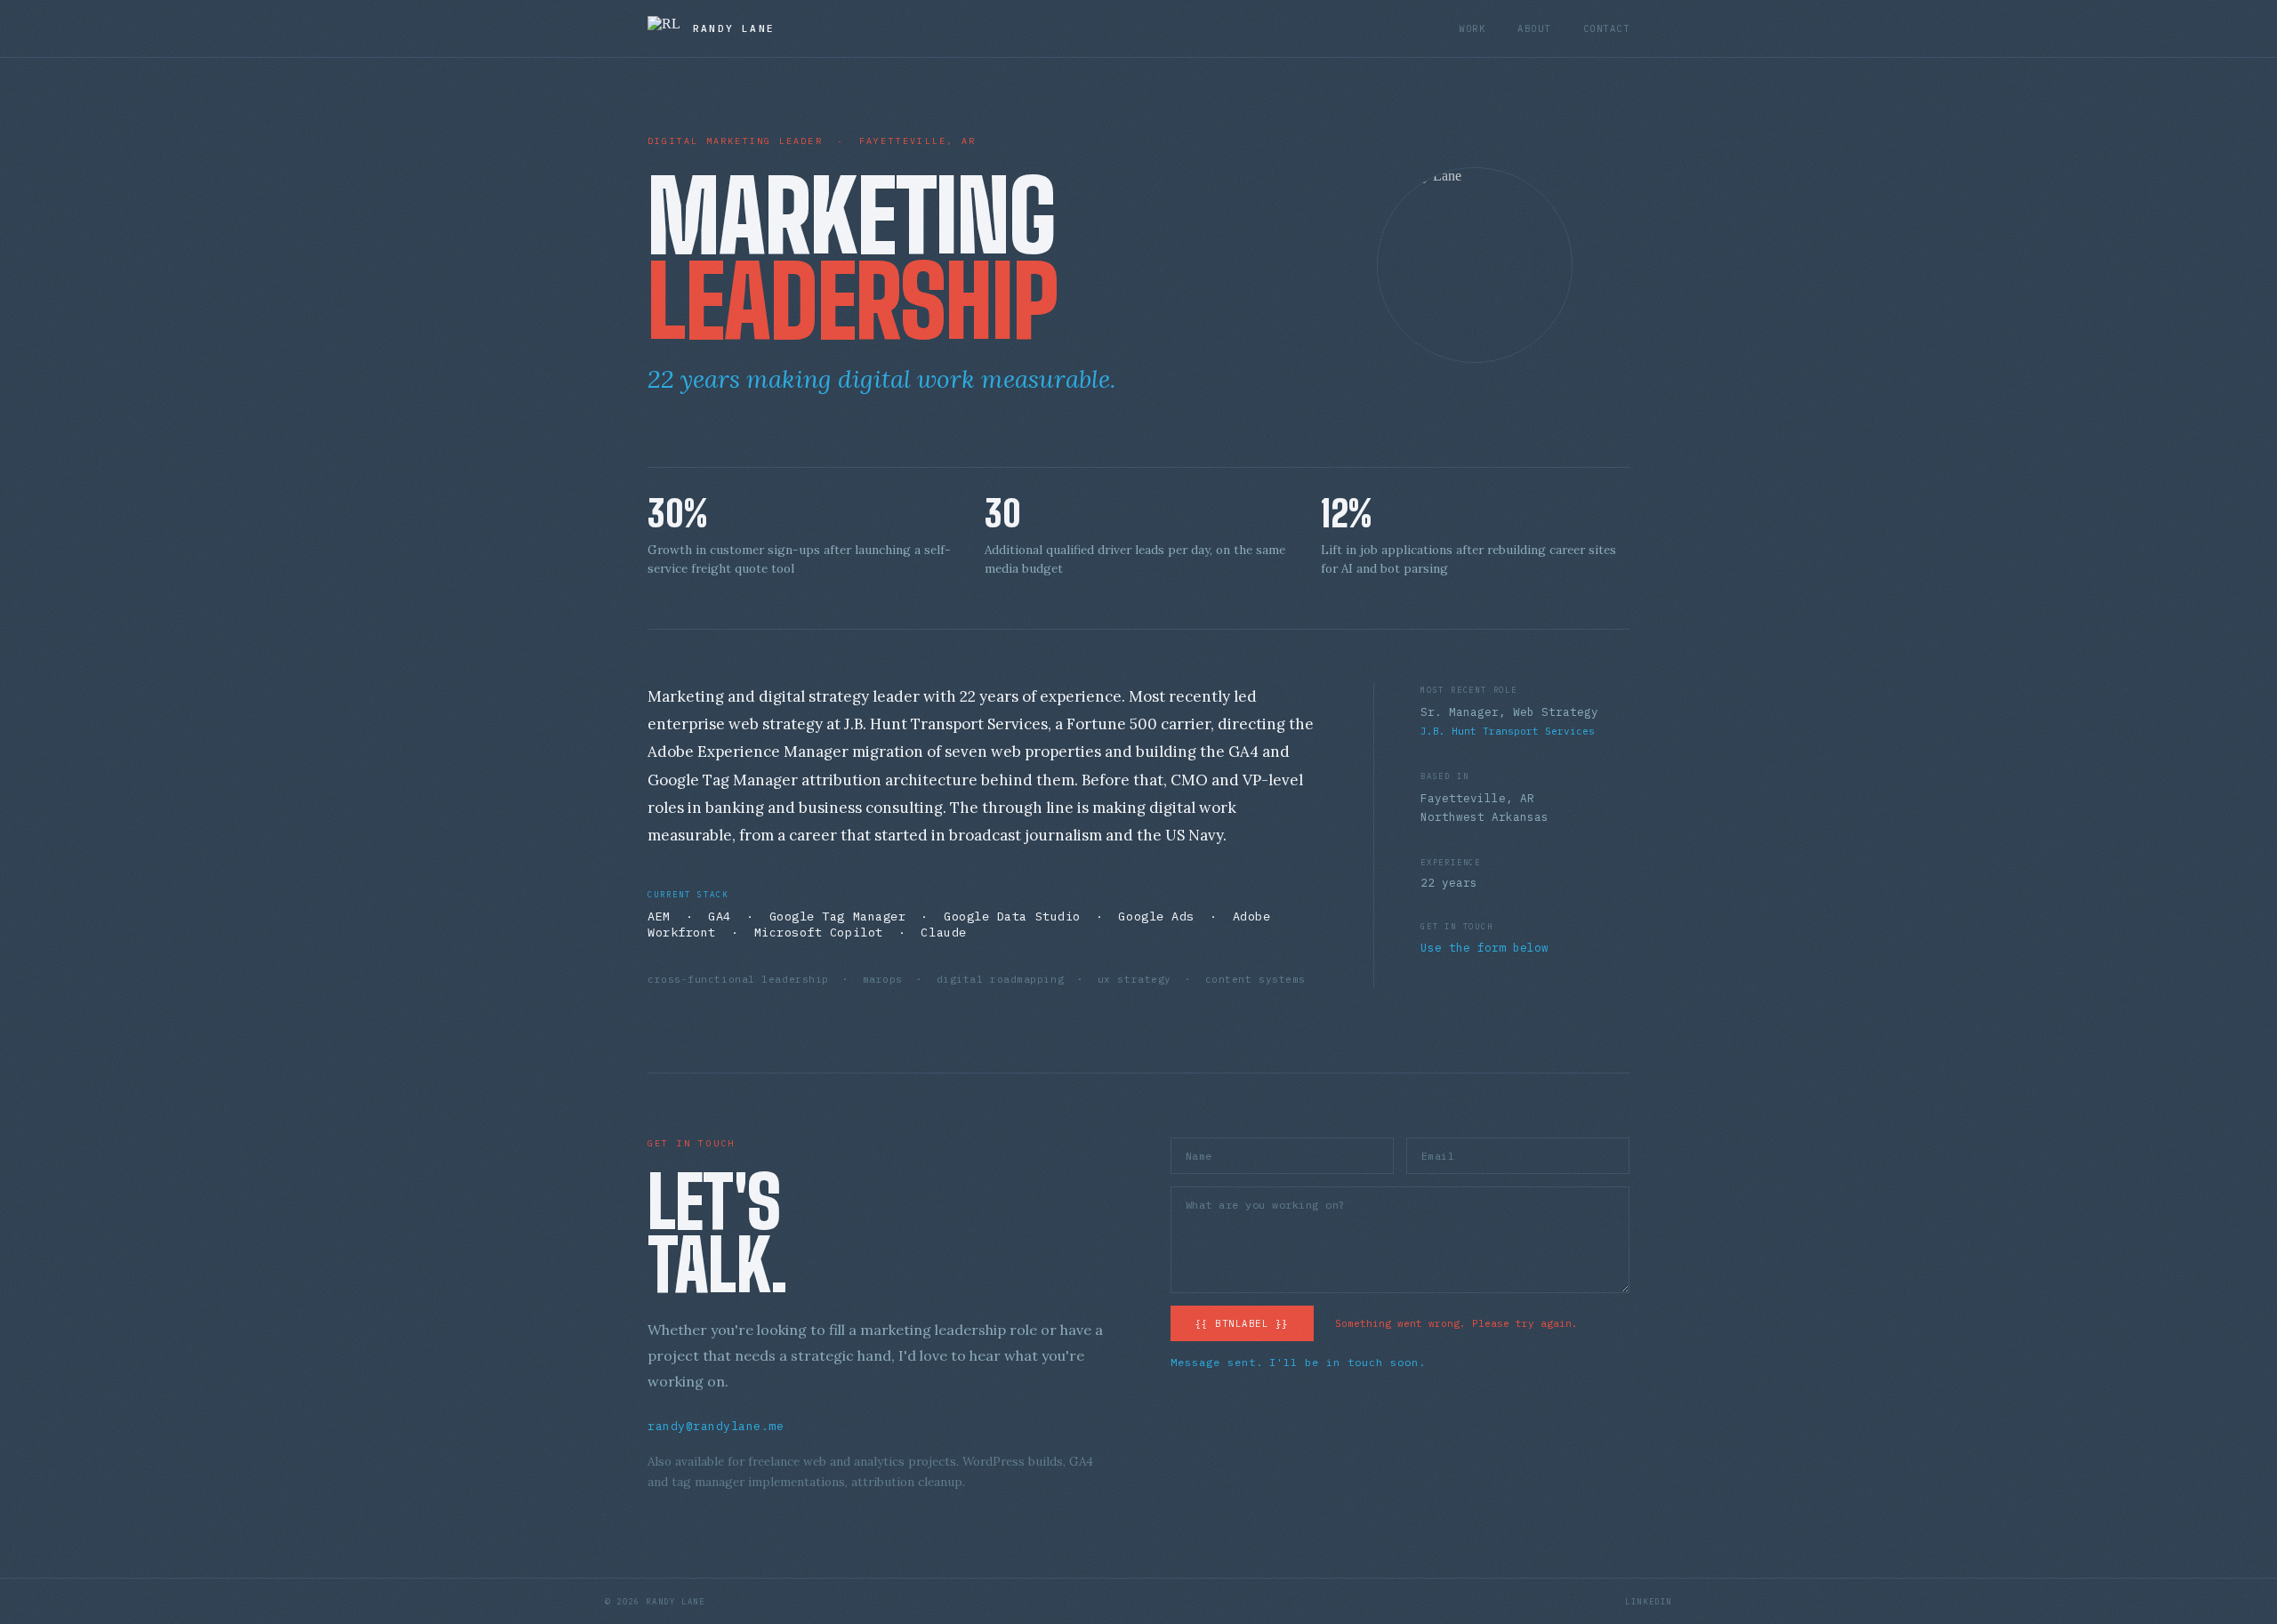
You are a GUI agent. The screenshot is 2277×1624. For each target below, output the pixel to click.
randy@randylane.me (716, 1426)
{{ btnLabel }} (1242, 1323)
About (1534, 28)
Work (1472, 28)
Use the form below (1484, 947)
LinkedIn (1649, 1601)
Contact (1606, 28)
